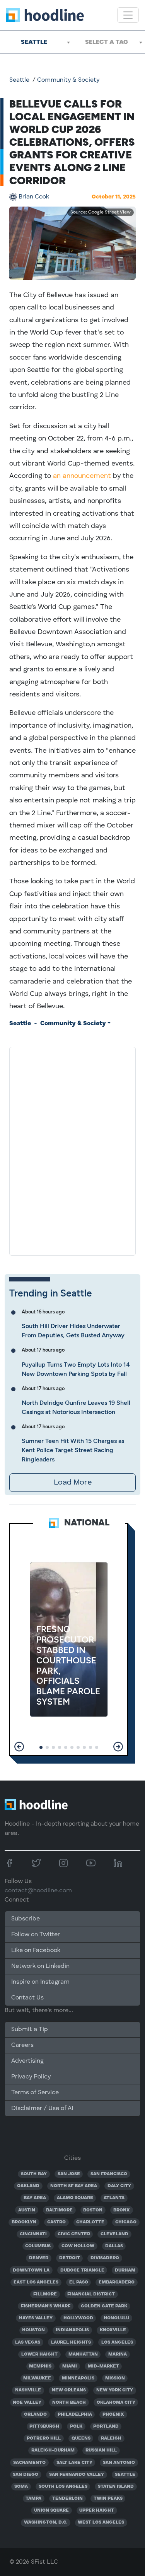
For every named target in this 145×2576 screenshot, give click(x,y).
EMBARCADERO (117, 2282)
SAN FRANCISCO (109, 2174)
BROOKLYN (24, 2222)
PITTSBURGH (44, 2426)
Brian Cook (34, 197)
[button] (19, 1747)
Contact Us (27, 1998)
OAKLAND (28, 2186)
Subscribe (26, 1919)
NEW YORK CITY (115, 2390)
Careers (22, 2045)
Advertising (27, 2061)
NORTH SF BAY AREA (74, 2186)
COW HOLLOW (78, 2246)
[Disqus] (72, 1150)
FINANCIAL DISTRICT (91, 2294)
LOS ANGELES (117, 2342)
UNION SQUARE (51, 2510)
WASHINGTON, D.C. (46, 2522)
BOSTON (93, 2210)
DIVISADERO (105, 2258)
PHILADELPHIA (75, 2415)
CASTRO (56, 2222)
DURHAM (125, 2270)
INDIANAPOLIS (72, 2330)
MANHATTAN (83, 2354)
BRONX (122, 2210)
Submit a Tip (29, 2030)
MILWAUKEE (37, 2378)
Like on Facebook (36, 1950)
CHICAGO (126, 2222)
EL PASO (79, 2282)
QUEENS (81, 2438)
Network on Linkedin (40, 1966)
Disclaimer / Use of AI (42, 2109)
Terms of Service (35, 2093)
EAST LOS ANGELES (36, 2282)
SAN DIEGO (26, 2475)
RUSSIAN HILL (101, 2450)
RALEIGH (111, 2438)
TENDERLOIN (67, 2499)
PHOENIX (113, 2415)
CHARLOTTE (90, 2222)
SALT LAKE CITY (74, 2463)
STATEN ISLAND (116, 2487)
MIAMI (70, 2366)
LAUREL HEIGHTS (71, 2342)
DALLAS (114, 2246)
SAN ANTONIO (119, 2463)
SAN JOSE (69, 2174)
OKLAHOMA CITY (116, 2403)
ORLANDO (35, 2415)
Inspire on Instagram (40, 1982)
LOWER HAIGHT (39, 2354)
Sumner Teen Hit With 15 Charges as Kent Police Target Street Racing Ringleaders (73, 1450)
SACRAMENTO (29, 2463)
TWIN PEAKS (108, 2499)
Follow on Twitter (36, 1935)
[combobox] (36, 42)
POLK (76, 2426)
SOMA (21, 2487)
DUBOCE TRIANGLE (82, 2270)
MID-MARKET (103, 2366)
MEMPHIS (40, 2366)
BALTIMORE (59, 2210)
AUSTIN (27, 2210)
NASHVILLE (28, 2390)
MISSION (115, 2378)
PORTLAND (106, 2426)
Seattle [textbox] (34, 42)
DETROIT (70, 2258)
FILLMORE (45, 2294)
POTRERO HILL (44, 2438)
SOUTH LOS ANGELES (63, 2487)
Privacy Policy (31, 2077)
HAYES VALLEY (36, 2318)
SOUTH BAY (34, 2174)
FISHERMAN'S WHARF (46, 2306)
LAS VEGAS (28, 2342)
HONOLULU (116, 2318)
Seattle (19, 80)
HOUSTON (33, 2330)
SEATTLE (125, 2475)
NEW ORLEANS (69, 2390)
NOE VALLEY (27, 2403)
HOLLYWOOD (78, 2318)
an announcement (82, 476)
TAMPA (33, 2499)
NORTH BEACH (69, 2403)
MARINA (118, 2354)
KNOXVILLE (113, 2330)
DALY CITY (119, 2186)
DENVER (39, 2258)
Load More (73, 1483)
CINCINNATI (33, 2234)
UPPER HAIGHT (97, 2510)
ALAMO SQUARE (75, 2198)
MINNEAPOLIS (78, 2378)
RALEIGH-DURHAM (53, 2450)
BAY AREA (35, 2198)
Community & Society (68, 80)
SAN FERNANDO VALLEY (77, 2475)
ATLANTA (114, 2198)
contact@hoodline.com (38, 1891)
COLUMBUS (38, 2246)
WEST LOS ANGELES (101, 2522)
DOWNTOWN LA (31, 2270)
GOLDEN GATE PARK (104, 2306)
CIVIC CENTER (74, 2234)
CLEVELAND (114, 2234)
